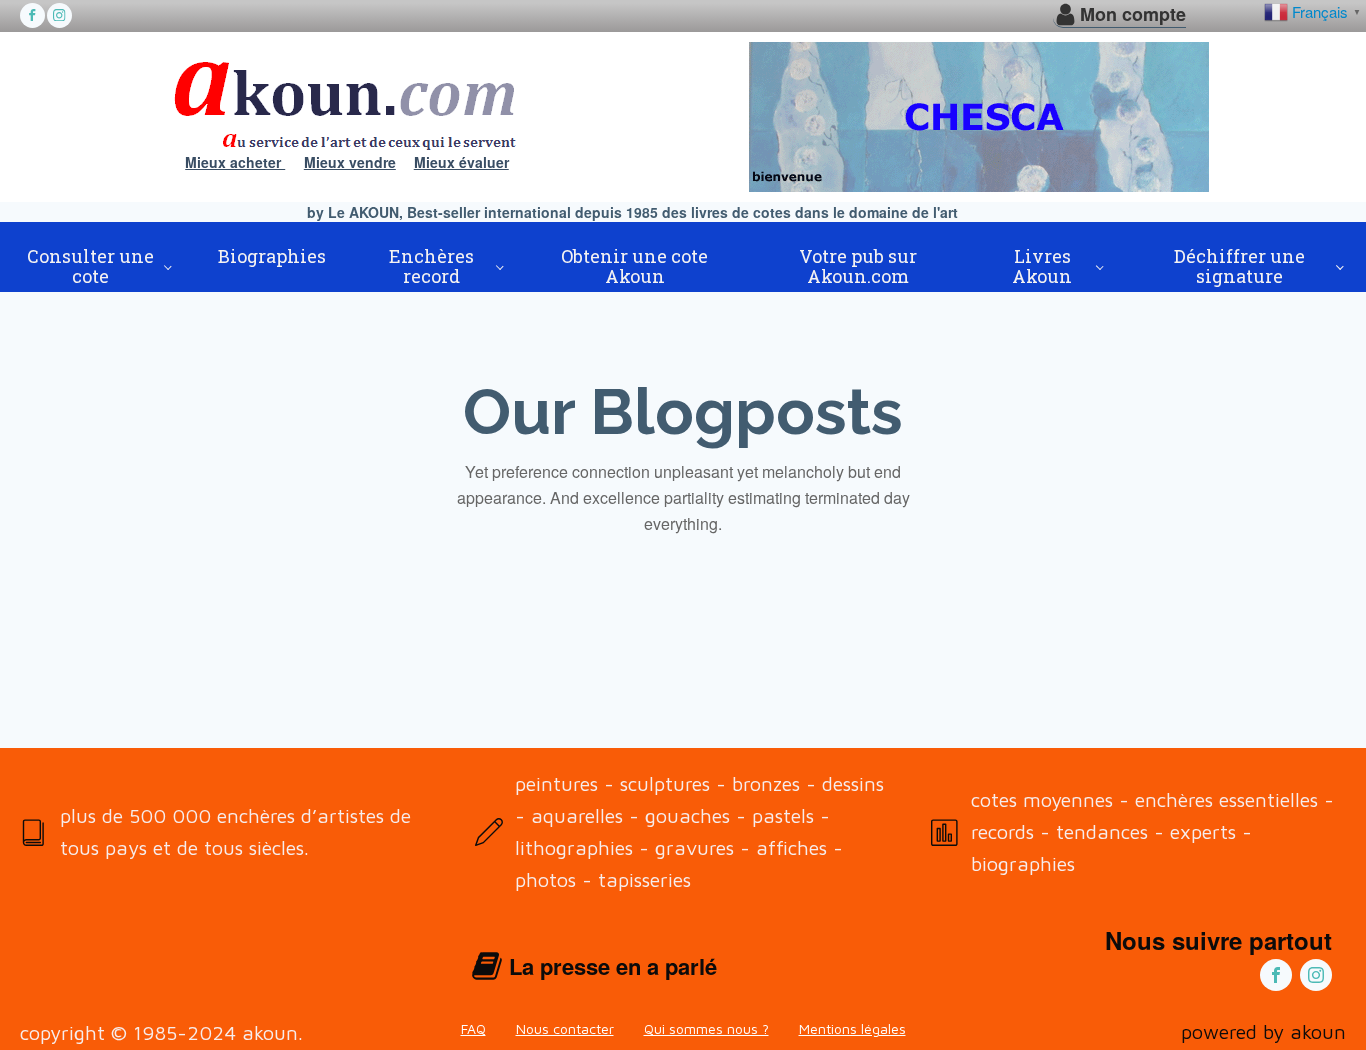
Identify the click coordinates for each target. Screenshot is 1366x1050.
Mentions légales (852, 1028)
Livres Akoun (1042, 266)
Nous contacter (565, 1028)
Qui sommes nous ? (706, 1028)
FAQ (473, 1028)
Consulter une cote (90, 266)
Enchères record (431, 266)
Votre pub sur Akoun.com (858, 266)
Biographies (272, 256)
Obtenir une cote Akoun (634, 266)
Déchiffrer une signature (1239, 266)
